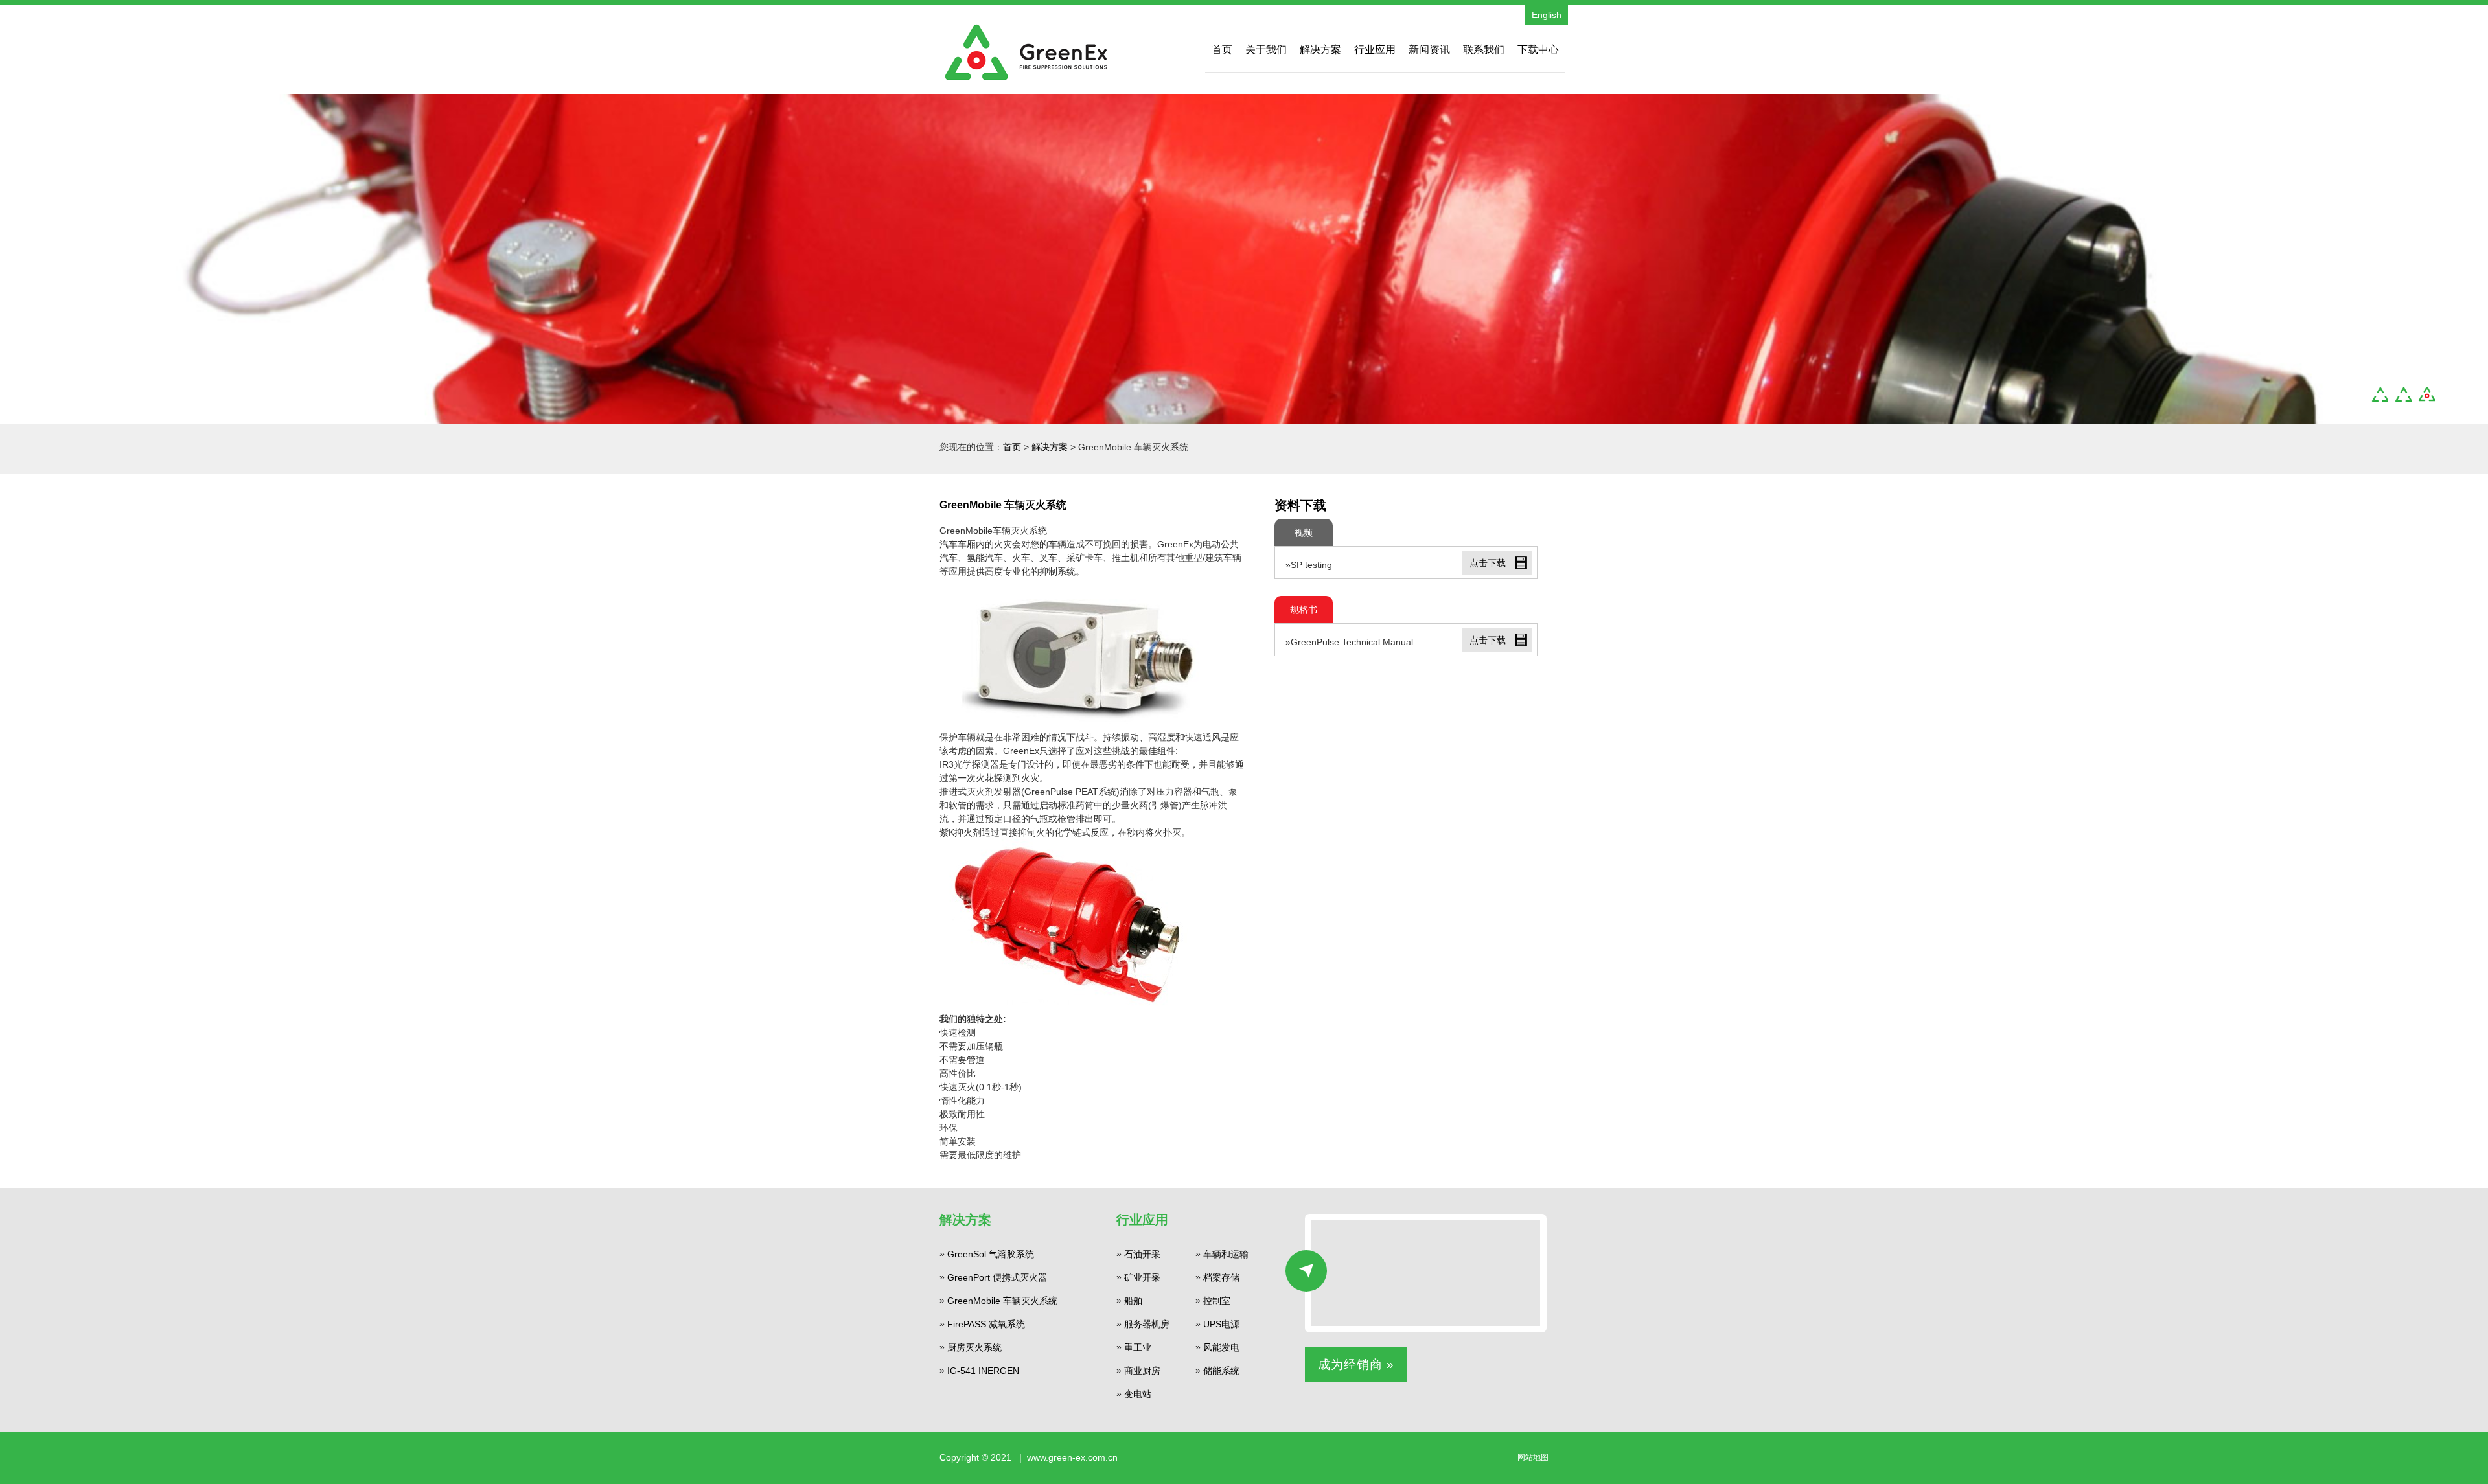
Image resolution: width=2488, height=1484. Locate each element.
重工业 (1138, 1347)
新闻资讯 (1429, 50)
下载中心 (1538, 50)
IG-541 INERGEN (983, 1371)
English (1547, 15)
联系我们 (1484, 50)
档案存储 (1221, 1277)
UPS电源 (1221, 1324)
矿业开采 (1142, 1277)
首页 (1222, 50)
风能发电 (1221, 1347)
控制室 (1217, 1301)
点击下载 (1488, 563)
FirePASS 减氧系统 (986, 1324)
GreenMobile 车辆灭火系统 (1002, 1301)
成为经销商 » (1356, 1364)
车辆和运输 (1226, 1254)
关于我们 (1266, 50)
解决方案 (1320, 50)
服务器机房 (1147, 1324)
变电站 (1138, 1394)
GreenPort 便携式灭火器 (997, 1277)
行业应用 (1375, 50)
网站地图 (1533, 1457)
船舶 (1133, 1301)
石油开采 (1142, 1254)
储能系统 (1221, 1371)
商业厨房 (1142, 1371)
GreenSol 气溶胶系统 (991, 1254)
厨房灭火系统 (974, 1347)
